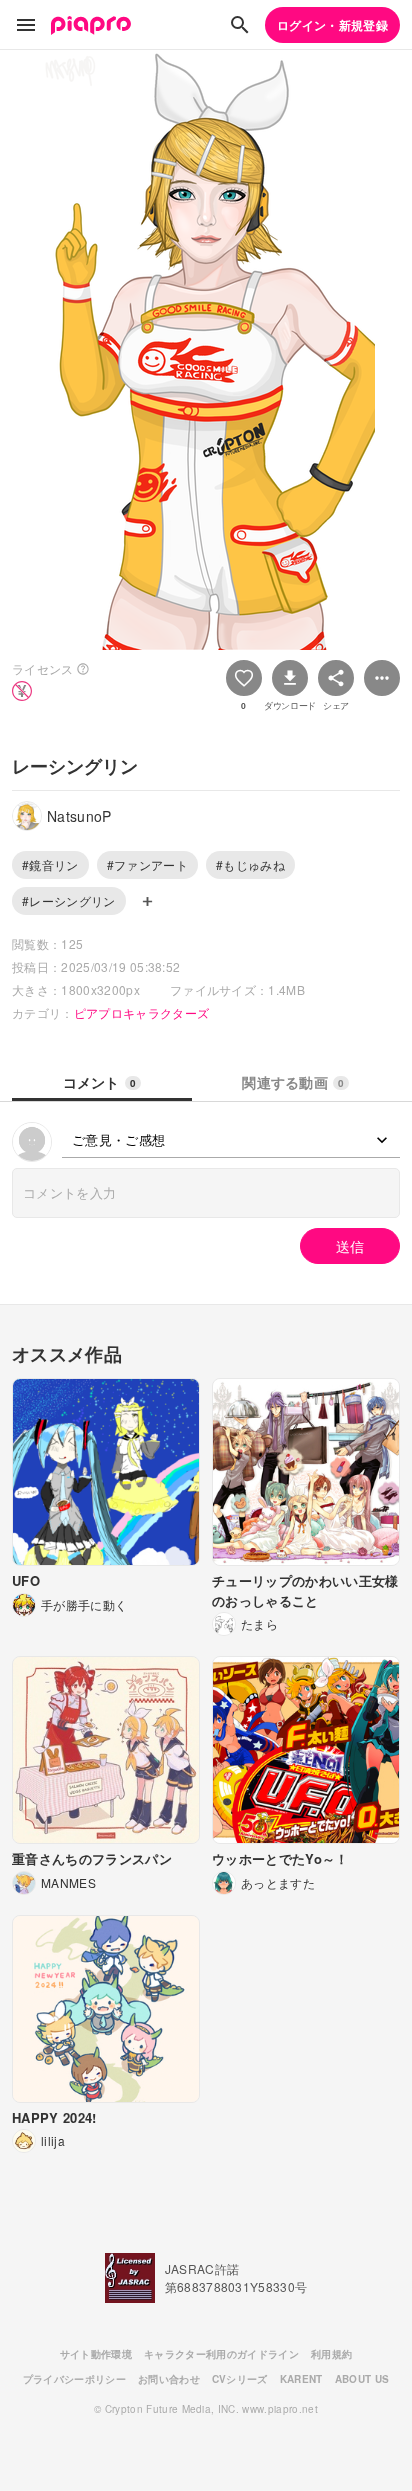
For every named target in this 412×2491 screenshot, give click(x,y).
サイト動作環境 (96, 2354)
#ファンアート (147, 864)
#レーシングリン (69, 900)
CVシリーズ (240, 2379)
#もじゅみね (250, 864)
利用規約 (331, 2354)
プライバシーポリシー (74, 2379)
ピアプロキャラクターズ (142, 1012)
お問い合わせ (169, 2379)
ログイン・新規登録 (332, 25)
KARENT (301, 2379)
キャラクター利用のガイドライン (221, 2354)
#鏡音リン (50, 864)
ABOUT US (362, 2379)
